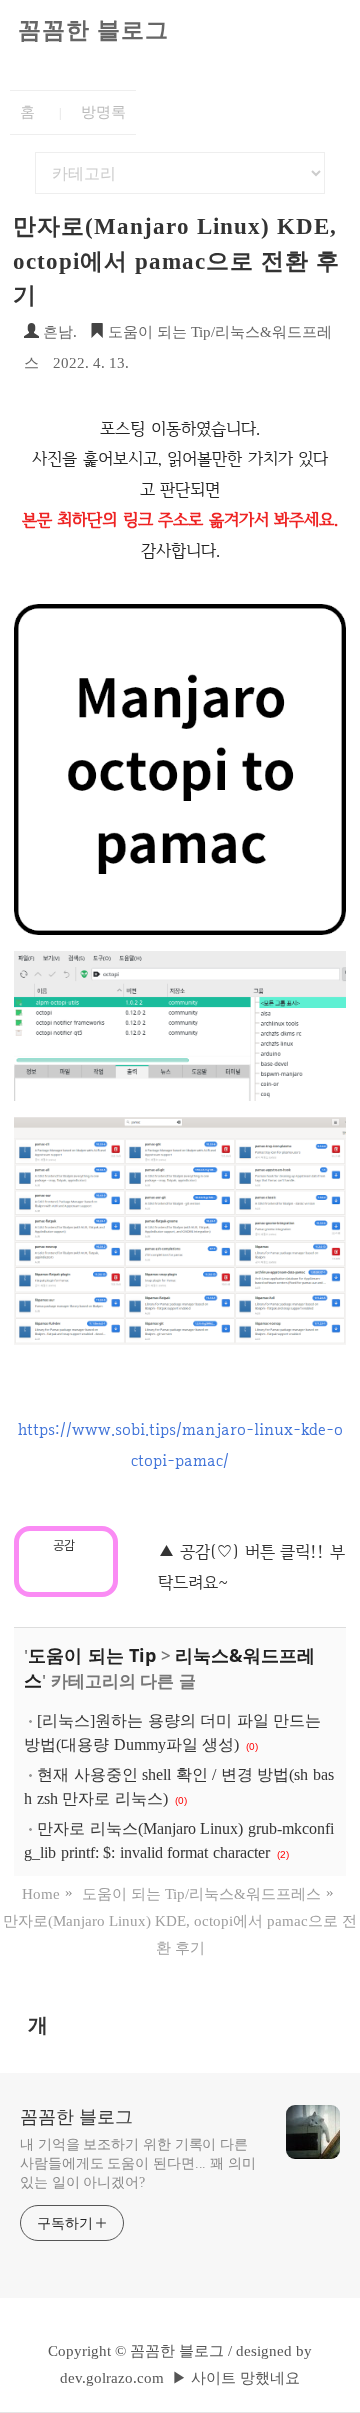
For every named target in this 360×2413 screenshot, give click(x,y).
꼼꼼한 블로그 (93, 30)
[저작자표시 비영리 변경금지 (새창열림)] (138, 1542)
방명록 (103, 112)
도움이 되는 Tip (92, 1655)
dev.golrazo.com (112, 2378)
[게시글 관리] (65, 1576)
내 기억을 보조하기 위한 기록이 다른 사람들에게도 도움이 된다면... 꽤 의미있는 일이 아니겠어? (138, 2163)
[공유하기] (40, 1576)
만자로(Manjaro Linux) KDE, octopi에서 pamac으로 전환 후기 (176, 261)
